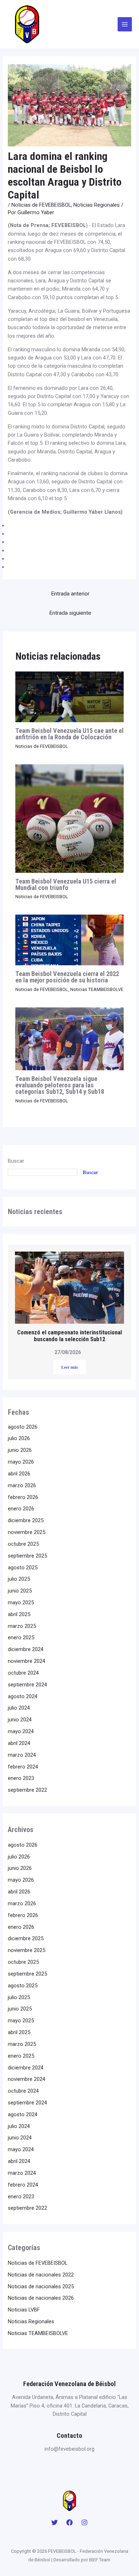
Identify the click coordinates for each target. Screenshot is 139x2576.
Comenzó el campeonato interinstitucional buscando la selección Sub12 (69, 1336)
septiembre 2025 (27, 1556)
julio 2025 (19, 1579)
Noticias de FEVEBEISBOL (41, 205)
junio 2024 (20, 1720)
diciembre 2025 (26, 1520)
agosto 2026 (23, 1427)
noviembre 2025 (27, 1532)
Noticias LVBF (24, 2310)
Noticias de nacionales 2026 (41, 2298)
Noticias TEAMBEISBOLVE (97, 989)
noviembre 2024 (27, 1661)
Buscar (16, 1161)
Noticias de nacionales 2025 (41, 2286)
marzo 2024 (22, 1755)
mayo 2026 (21, 1462)
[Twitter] (55, 2522)
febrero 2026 (23, 1497)
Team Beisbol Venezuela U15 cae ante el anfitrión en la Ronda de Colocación (69, 734)
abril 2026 (19, 1474)
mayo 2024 (21, 1731)
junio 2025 (20, 1591)
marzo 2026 (22, 1485)
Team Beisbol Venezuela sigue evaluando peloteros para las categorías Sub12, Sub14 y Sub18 (60, 1085)
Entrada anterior (70, 594)
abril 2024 (19, 1743)
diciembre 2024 (26, 1649)
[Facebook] (69, 2522)
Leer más (70, 1367)
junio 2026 (20, 1450)
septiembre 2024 (27, 1685)
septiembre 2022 (27, 1790)
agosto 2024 (23, 1696)
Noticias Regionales (97, 205)
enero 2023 (21, 1778)
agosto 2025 (23, 1568)
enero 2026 (21, 1509)
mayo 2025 (21, 1603)
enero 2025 (21, 1637)
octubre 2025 (23, 1544)
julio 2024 (19, 1708)
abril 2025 (19, 1614)
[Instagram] (84, 2522)
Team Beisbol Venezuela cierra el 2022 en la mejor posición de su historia (67, 977)
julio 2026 (19, 1438)
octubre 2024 (23, 1673)
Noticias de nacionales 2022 (41, 2275)
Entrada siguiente (70, 613)
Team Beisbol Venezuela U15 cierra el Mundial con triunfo (66, 884)
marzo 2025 (22, 1626)
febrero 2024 (23, 1767)
